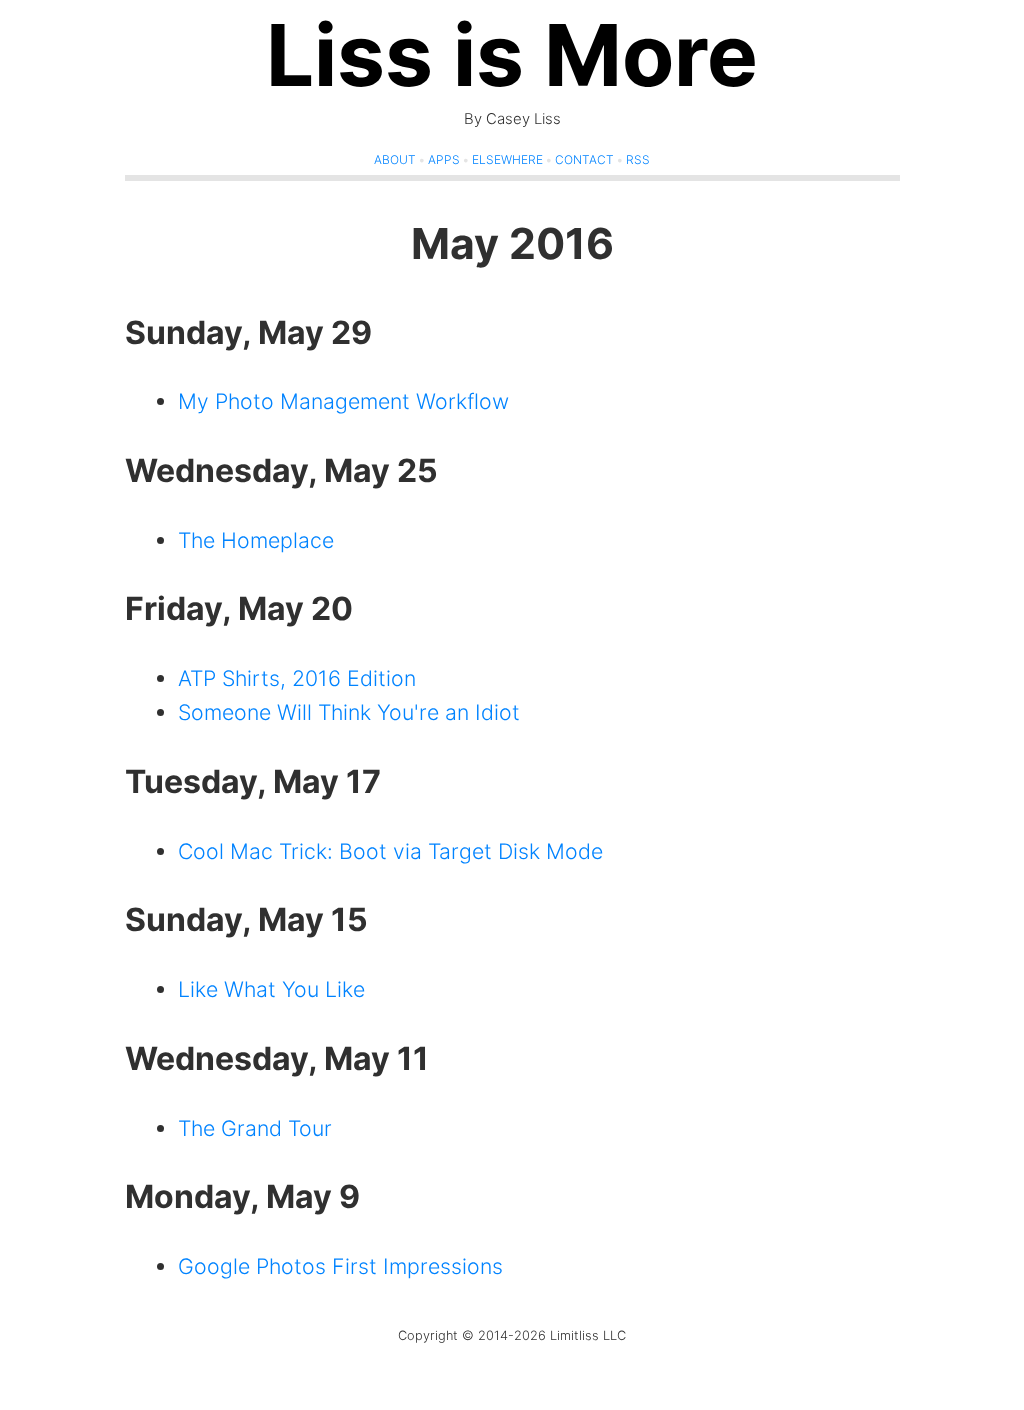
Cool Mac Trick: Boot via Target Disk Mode (390, 851)
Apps (444, 159)
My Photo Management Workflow (343, 401)
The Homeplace (256, 540)
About (395, 159)
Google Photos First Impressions (340, 1266)
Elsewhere (507, 159)
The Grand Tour (255, 1128)
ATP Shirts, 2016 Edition (297, 678)
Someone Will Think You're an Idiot (349, 712)
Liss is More (512, 55)
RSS (638, 159)
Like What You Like (271, 989)
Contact (584, 159)
